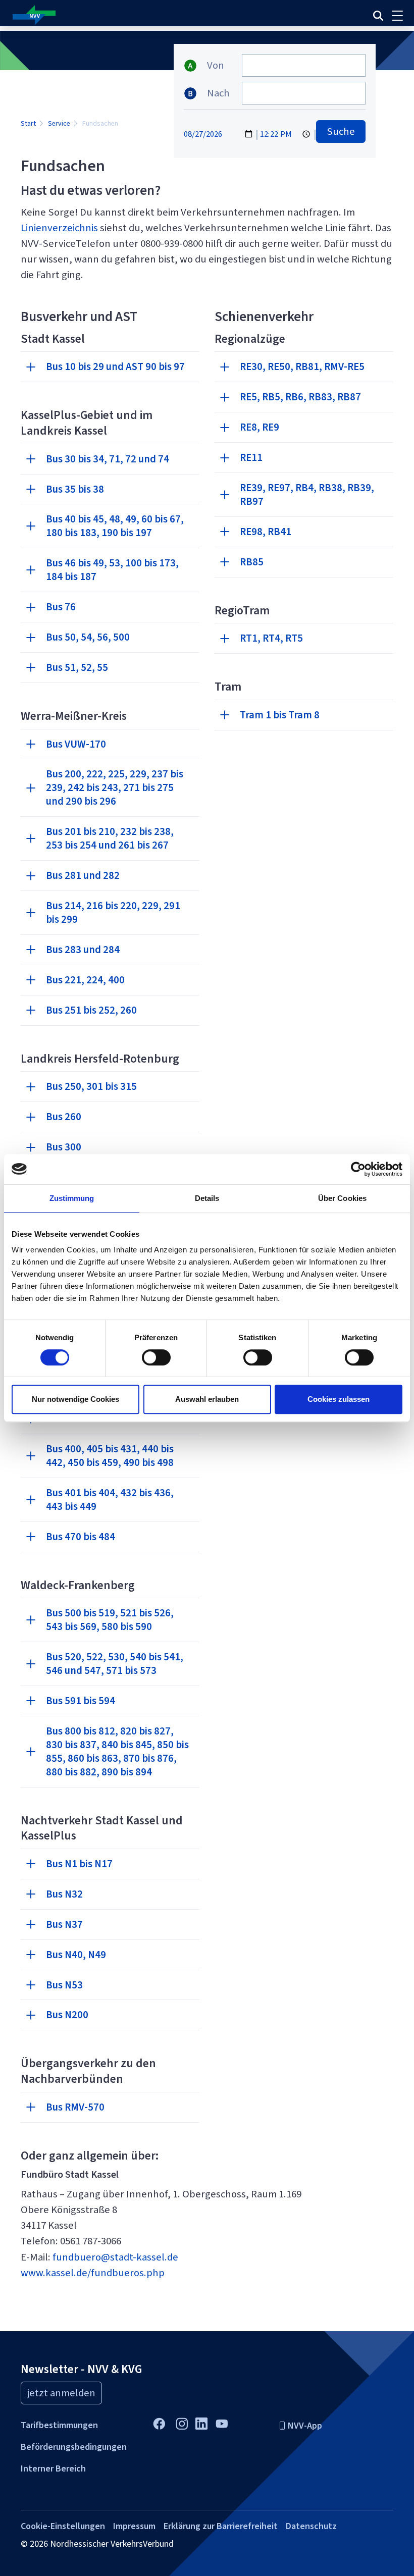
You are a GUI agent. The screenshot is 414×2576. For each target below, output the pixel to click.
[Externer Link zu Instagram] (182, 2423)
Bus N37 (64, 1924)
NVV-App (305, 2426)
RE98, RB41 (266, 532)
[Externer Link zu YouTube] (221, 2423)
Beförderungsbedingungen (74, 2447)
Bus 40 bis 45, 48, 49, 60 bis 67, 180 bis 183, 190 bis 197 (115, 526)
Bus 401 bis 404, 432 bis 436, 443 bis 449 (110, 1500)
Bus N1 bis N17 (79, 1864)
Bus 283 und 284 (83, 950)
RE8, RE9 (260, 427)
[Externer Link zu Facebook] (159, 2423)
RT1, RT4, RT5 (271, 638)
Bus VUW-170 (76, 744)
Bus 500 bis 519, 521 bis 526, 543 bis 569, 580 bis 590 (110, 1620)
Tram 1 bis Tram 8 (280, 715)
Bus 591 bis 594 (81, 1701)
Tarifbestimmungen (59, 2425)
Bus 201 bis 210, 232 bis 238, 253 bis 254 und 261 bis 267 (110, 838)
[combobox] (304, 65)
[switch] (156, 1357)
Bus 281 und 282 (83, 875)
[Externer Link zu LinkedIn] (201, 2422)
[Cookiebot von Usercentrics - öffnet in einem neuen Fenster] (358, 1169)
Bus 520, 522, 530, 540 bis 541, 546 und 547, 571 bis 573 (115, 1664)
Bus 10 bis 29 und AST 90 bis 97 (115, 366)
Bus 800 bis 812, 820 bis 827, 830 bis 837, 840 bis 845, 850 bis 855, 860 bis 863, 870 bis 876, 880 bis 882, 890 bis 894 (117, 1751)
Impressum (134, 2526)
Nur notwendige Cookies (75, 1399)
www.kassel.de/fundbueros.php (95, 2273)
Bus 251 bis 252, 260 (91, 1010)
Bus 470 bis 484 (81, 1537)
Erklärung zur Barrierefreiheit (221, 2526)
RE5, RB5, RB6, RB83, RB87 (300, 397)
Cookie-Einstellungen (63, 2526)
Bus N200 (67, 2015)
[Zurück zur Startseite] (136, 15)
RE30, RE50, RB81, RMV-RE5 (302, 366)
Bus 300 (64, 1147)
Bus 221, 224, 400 (85, 980)
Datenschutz (311, 2526)
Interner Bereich (53, 2468)
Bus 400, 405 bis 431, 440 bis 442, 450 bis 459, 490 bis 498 (110, 1456)
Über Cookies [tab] (342, 1198)
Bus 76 (61, 607)
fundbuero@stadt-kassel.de (115, 2257)
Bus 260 (64, 1117)
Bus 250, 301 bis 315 (91, 1086)
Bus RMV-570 (75, 2107)
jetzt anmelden (61, 2393)
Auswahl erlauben (207, 1399)
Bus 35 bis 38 (75, 489)
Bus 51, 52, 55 (77, 667)
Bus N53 (64, 1985)
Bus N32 (64, 1894)
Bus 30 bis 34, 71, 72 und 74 (108, 459)
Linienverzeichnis (59, 228)
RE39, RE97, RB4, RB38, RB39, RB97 (307, 494)
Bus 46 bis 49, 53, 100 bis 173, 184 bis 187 (112, 570)
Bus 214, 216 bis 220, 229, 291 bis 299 (113, 912)
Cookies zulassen (339, 1399)
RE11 (251, 457)
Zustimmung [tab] (72, 1198)
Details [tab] (207, 1198)
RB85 (252, 562)
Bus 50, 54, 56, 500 (88, 637)
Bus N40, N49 (76, 1955)
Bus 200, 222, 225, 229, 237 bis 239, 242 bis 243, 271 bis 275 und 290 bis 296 (115, 787)
